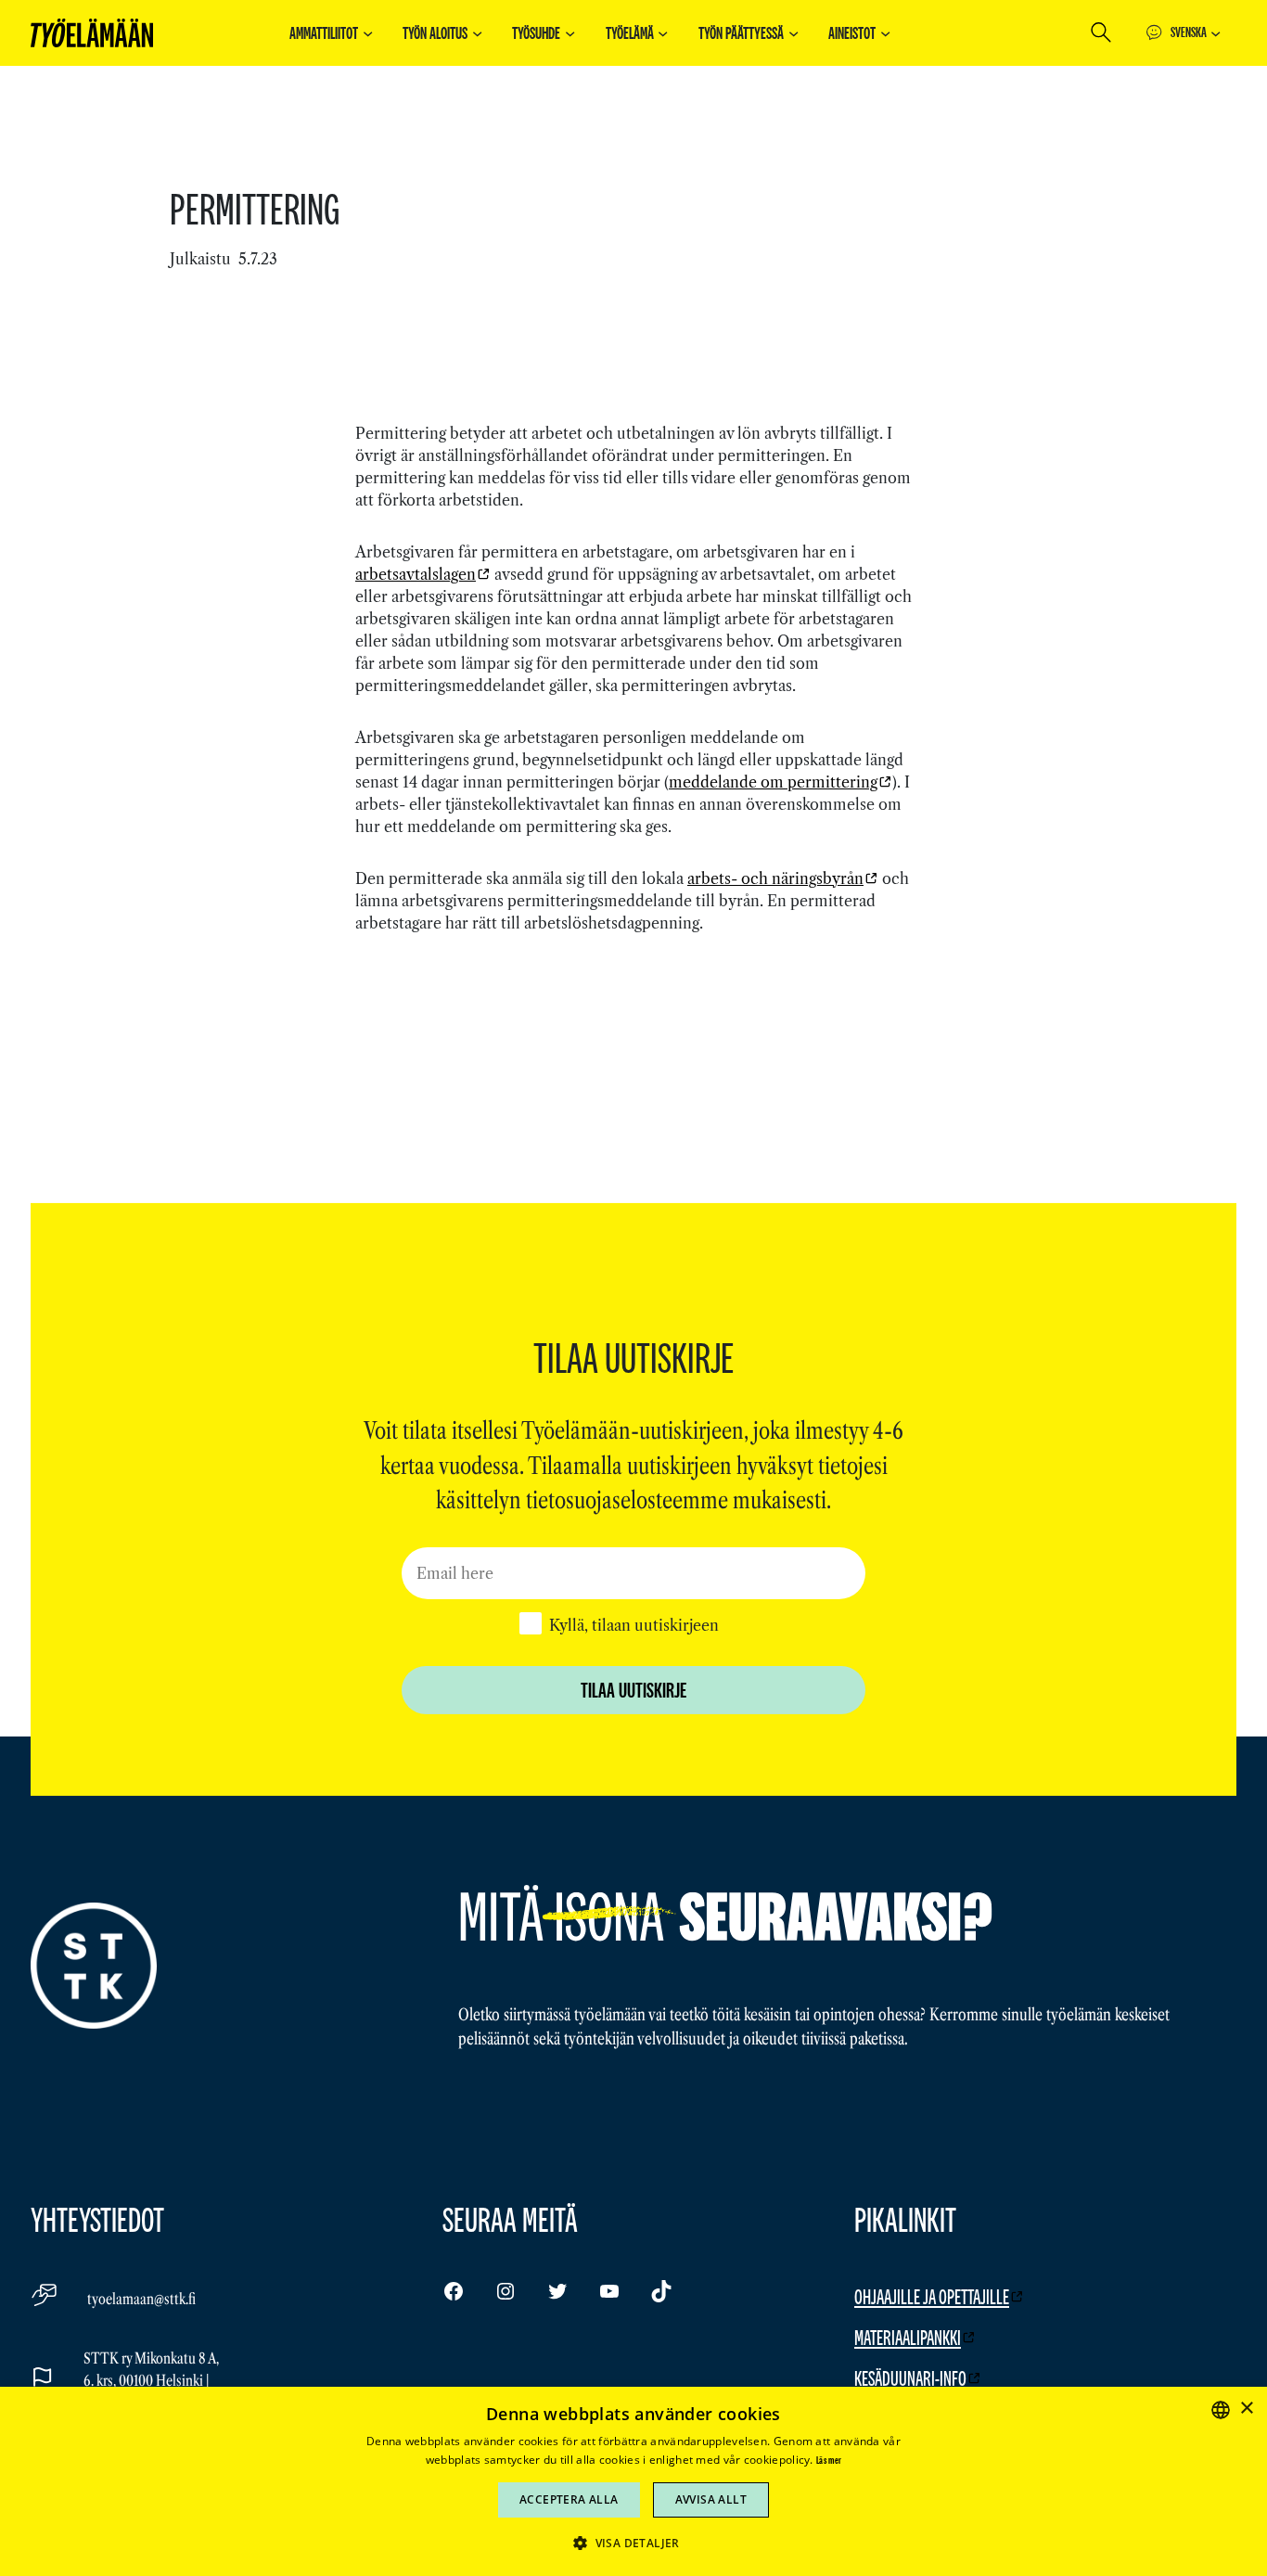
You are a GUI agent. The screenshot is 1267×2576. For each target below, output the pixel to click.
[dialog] (633, 2481)
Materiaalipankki (908, 2337)
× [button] (1246, 2409)
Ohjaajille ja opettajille (932, 2296)
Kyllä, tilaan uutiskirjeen (634, 1625)
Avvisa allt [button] (711, 2499)
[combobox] (1221, 2410)
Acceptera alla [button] (569, 2499)
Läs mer (829, 2460)
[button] (633, 2543)
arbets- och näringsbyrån (775, 878)
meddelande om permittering (773, 782)
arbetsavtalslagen (416, 574)
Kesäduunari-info (910, 2378)
